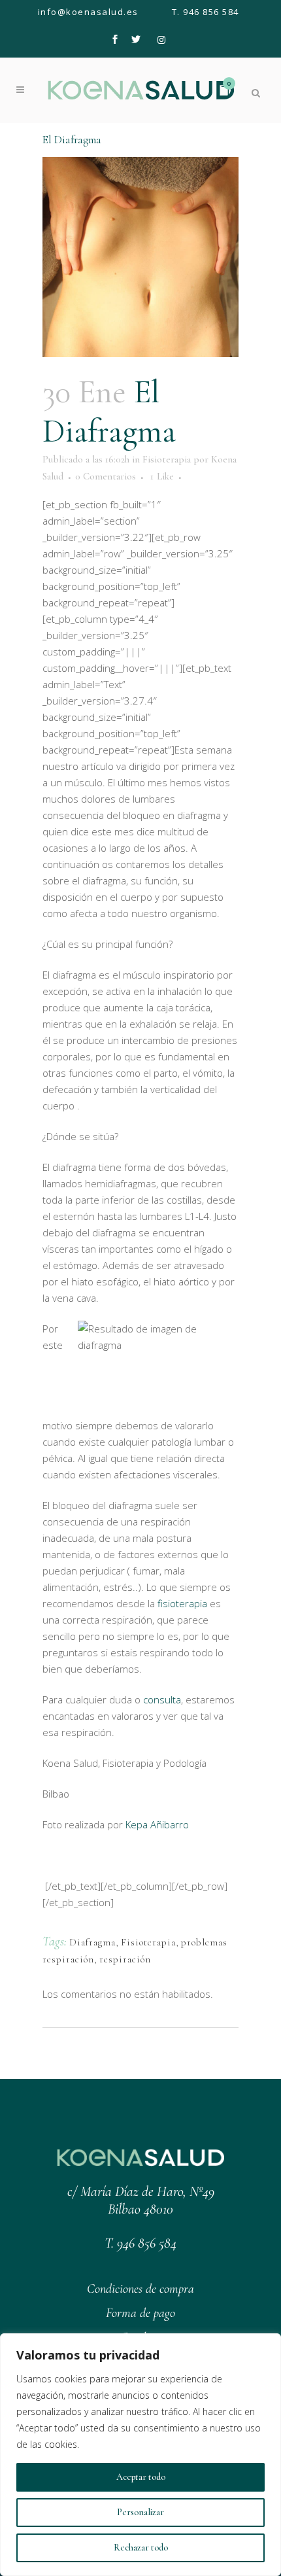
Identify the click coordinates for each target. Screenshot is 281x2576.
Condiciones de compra (140, 2289)
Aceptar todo (141, 2477)
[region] (140, 2455)
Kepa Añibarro (157, 1824)
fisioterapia (182, 1603)
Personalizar (140, 2512)
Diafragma (92, 1942)
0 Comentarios (106, 476)
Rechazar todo (141, 2548)
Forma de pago (140, 2313)
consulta (162, 1699)
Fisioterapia (167, 459)
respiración (125, 1959)
